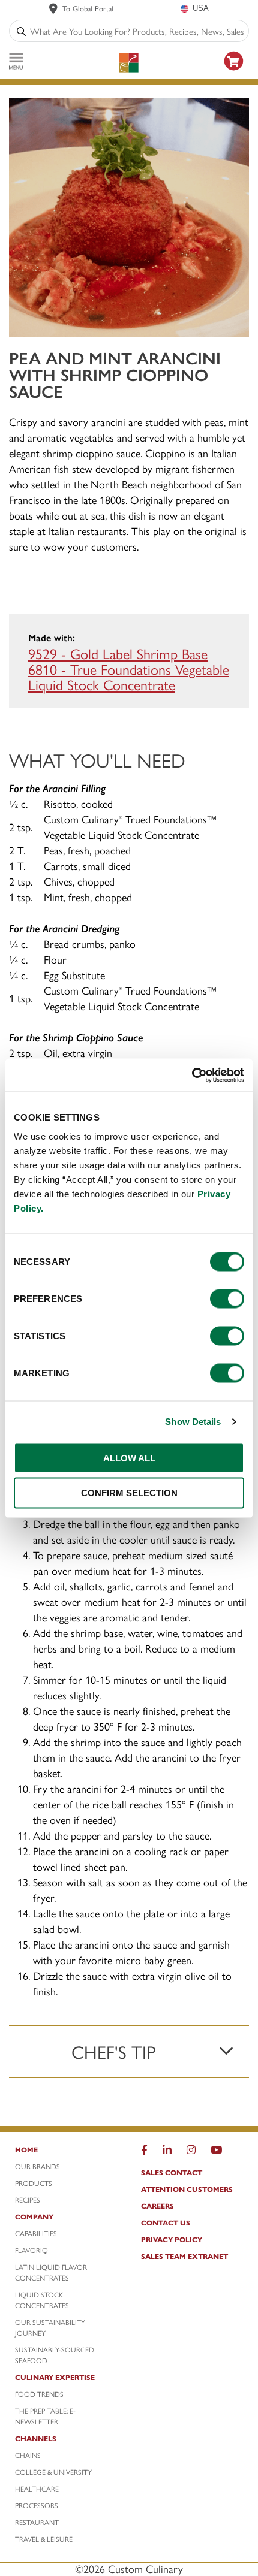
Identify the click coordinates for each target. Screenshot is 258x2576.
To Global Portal (88, 8)
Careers (157, 2206)
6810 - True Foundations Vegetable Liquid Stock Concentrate (129, 677)
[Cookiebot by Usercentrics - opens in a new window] (192, 1075)
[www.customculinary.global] (53, 8)
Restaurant (37, 2522)
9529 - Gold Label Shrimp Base (118, 653)
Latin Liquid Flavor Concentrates (51, 2272)
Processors (37, 2505)
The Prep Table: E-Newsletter (45, 2416)
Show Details (193, 1422)
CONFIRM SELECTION (129, 1493)
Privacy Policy (172, 2239)
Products (34, 2183)
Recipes (28, 2200)
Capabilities (36, 2233)
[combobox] (137, 31)
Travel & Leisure (44, 2539)
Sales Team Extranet (184, 2256)
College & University (53, 2472)
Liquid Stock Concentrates (42, 2300)
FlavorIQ (31, 2250)
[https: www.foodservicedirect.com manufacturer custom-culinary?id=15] (234, 72)
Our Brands (37, 2166)
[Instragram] (191, 2152)
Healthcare (37, 2489)
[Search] (21, 31)
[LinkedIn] (167, 2152)
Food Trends (39, 2394)
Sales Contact (172, 2172)
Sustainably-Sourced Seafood (55, 2355)
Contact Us (166, 2222)
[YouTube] (216, 2152)
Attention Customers (187, 2189)
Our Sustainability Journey (50, 2327)
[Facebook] (144, 2152)
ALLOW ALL (129, 1458)
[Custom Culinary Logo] (129, 63)
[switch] (227, 1298)
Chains (28, 2455)
